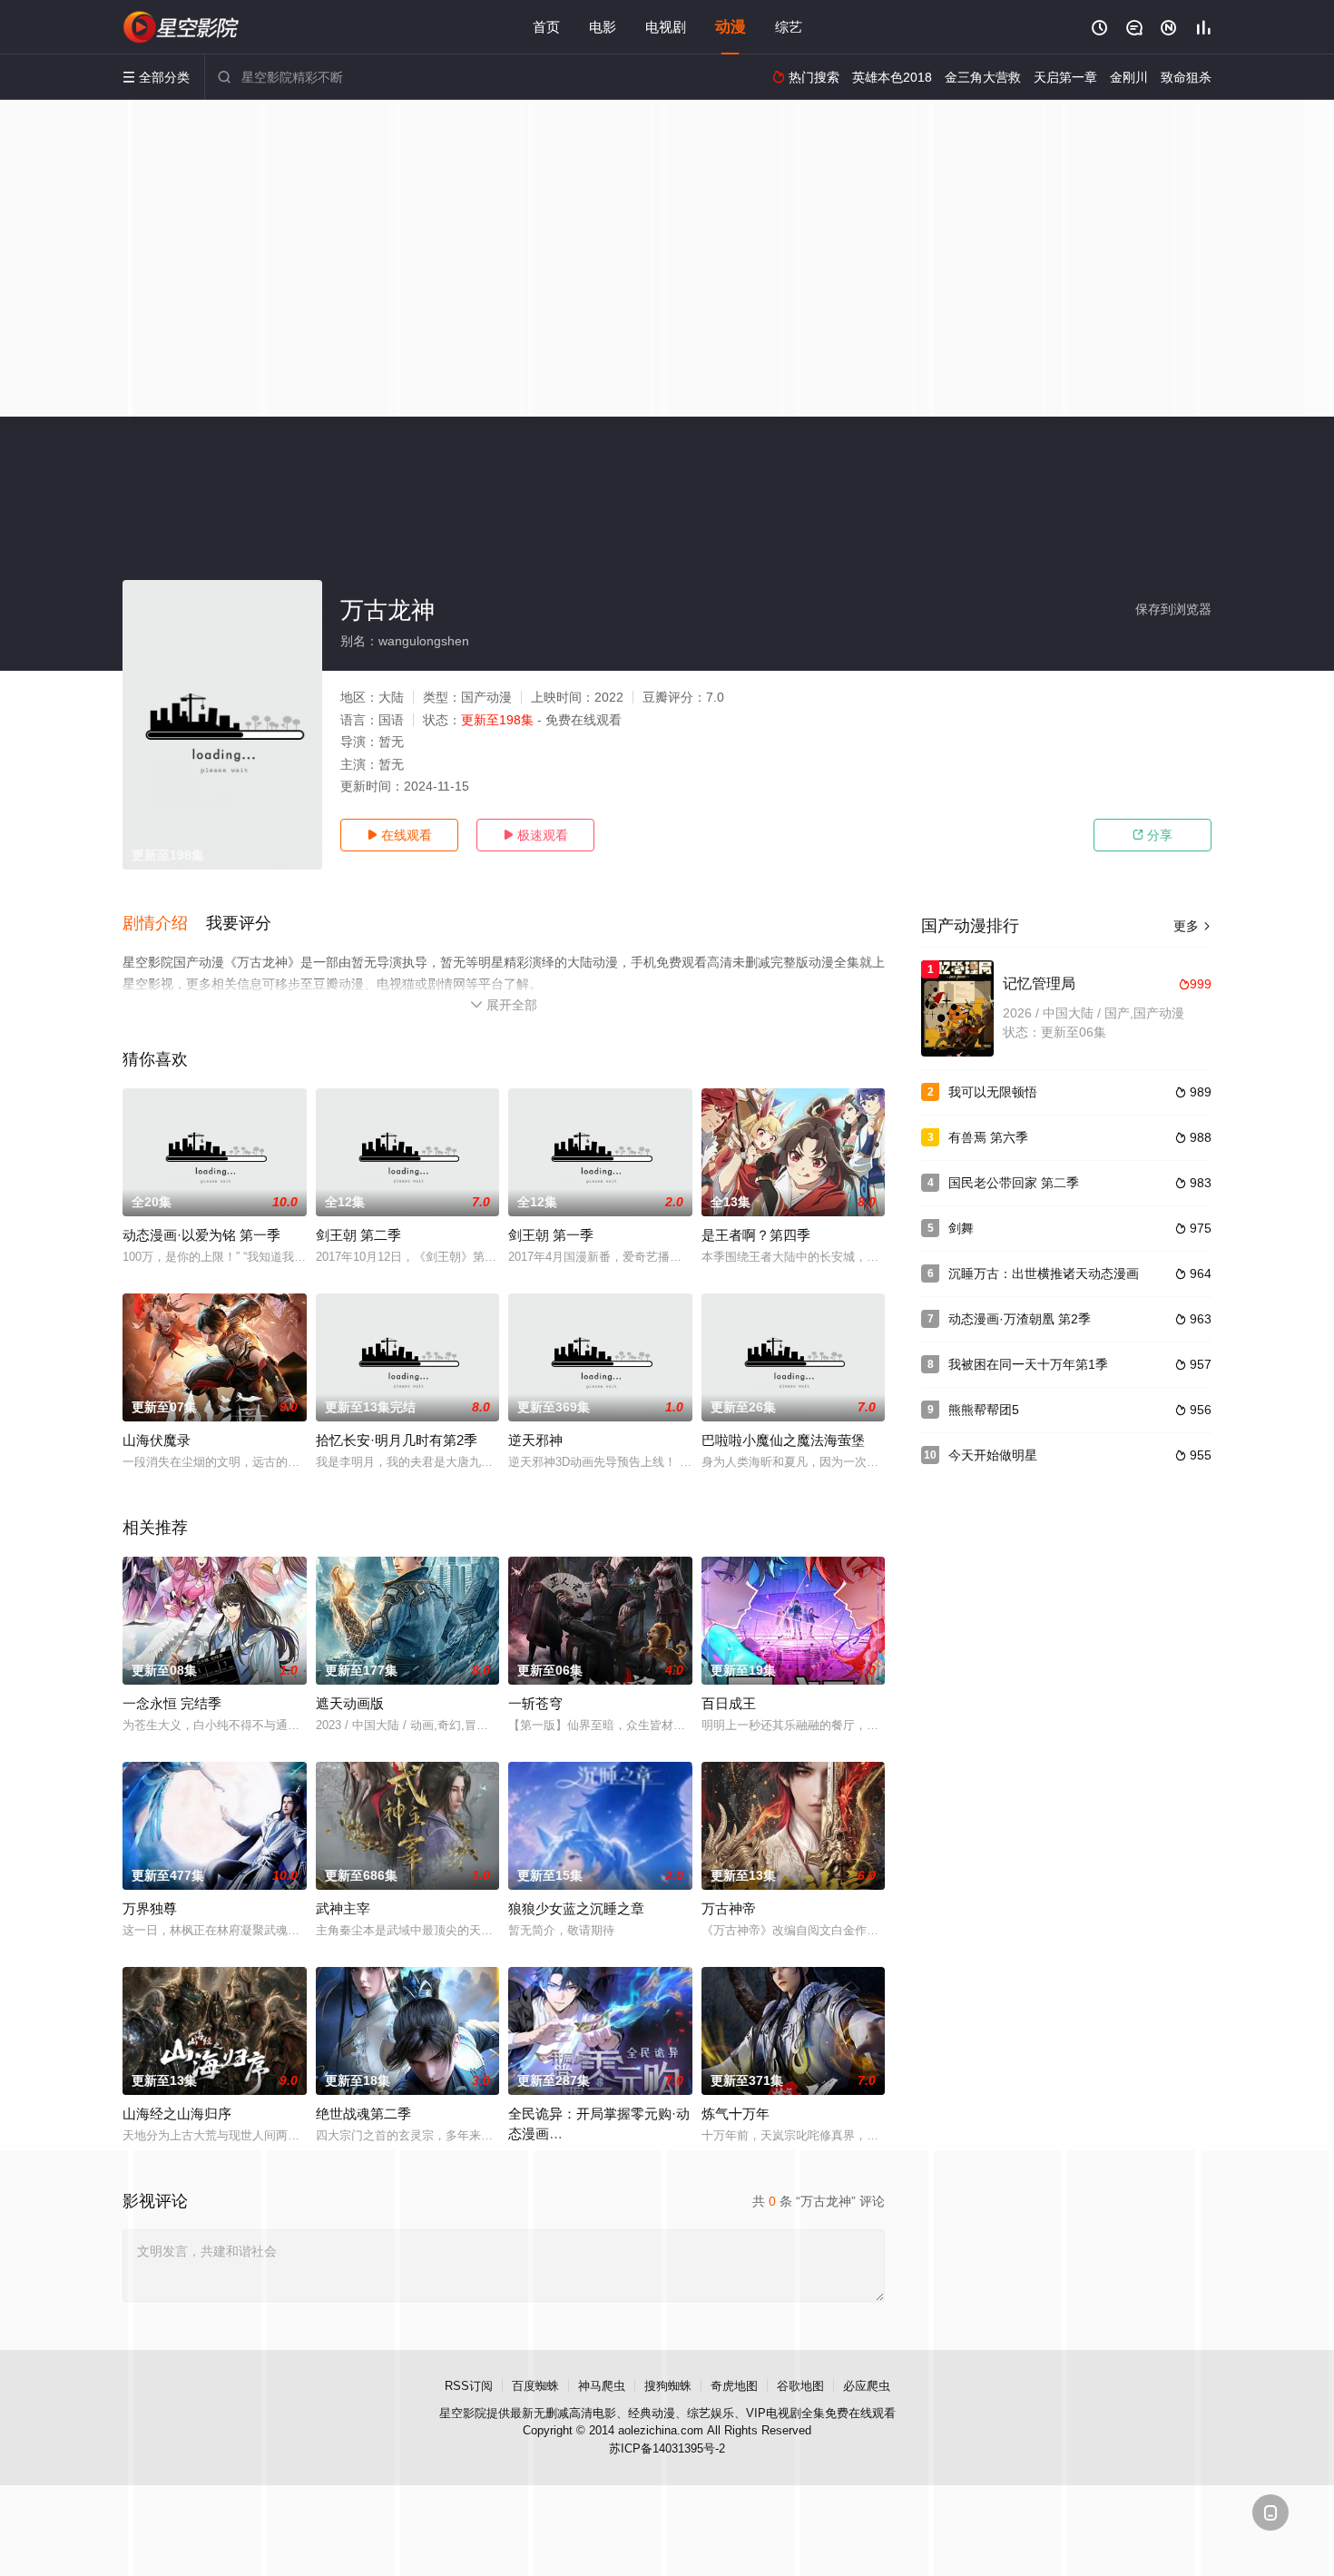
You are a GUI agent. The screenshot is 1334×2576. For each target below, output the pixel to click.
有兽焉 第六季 (988, 1137)
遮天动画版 (350, 1703)
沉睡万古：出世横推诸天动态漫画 (1044, 1273)
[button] (164, 924)
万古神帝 (729, 1908)
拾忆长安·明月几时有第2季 (397, 1440)
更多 (1192, 926)
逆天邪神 (535, 1440)
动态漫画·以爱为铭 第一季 (201, 1235)
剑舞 (961, 1228)
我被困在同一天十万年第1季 (1028, 1364)
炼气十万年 (736, 2114)
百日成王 (729, 1703)
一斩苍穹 (535, 1703)
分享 (1153, 835)
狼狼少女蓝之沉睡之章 (576, 1908)
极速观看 (535, 835)
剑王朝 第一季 (551, 1235)
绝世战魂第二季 (363, 2114)
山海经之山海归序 (177, 2114)
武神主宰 (343, 1908)
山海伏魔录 (157, 1440)
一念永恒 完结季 (172, 1703)
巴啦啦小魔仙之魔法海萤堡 (783, 1440)
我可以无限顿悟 (993, 1092)
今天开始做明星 (993, 1455)
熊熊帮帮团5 (984, 1410)
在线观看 (399, 835)
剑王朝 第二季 (358, 1235)
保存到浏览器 (1173, 609)
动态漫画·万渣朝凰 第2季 (1020, 1319)
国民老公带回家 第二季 (1014, 1183)
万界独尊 (150, 1908)
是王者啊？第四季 (756, 1235)
